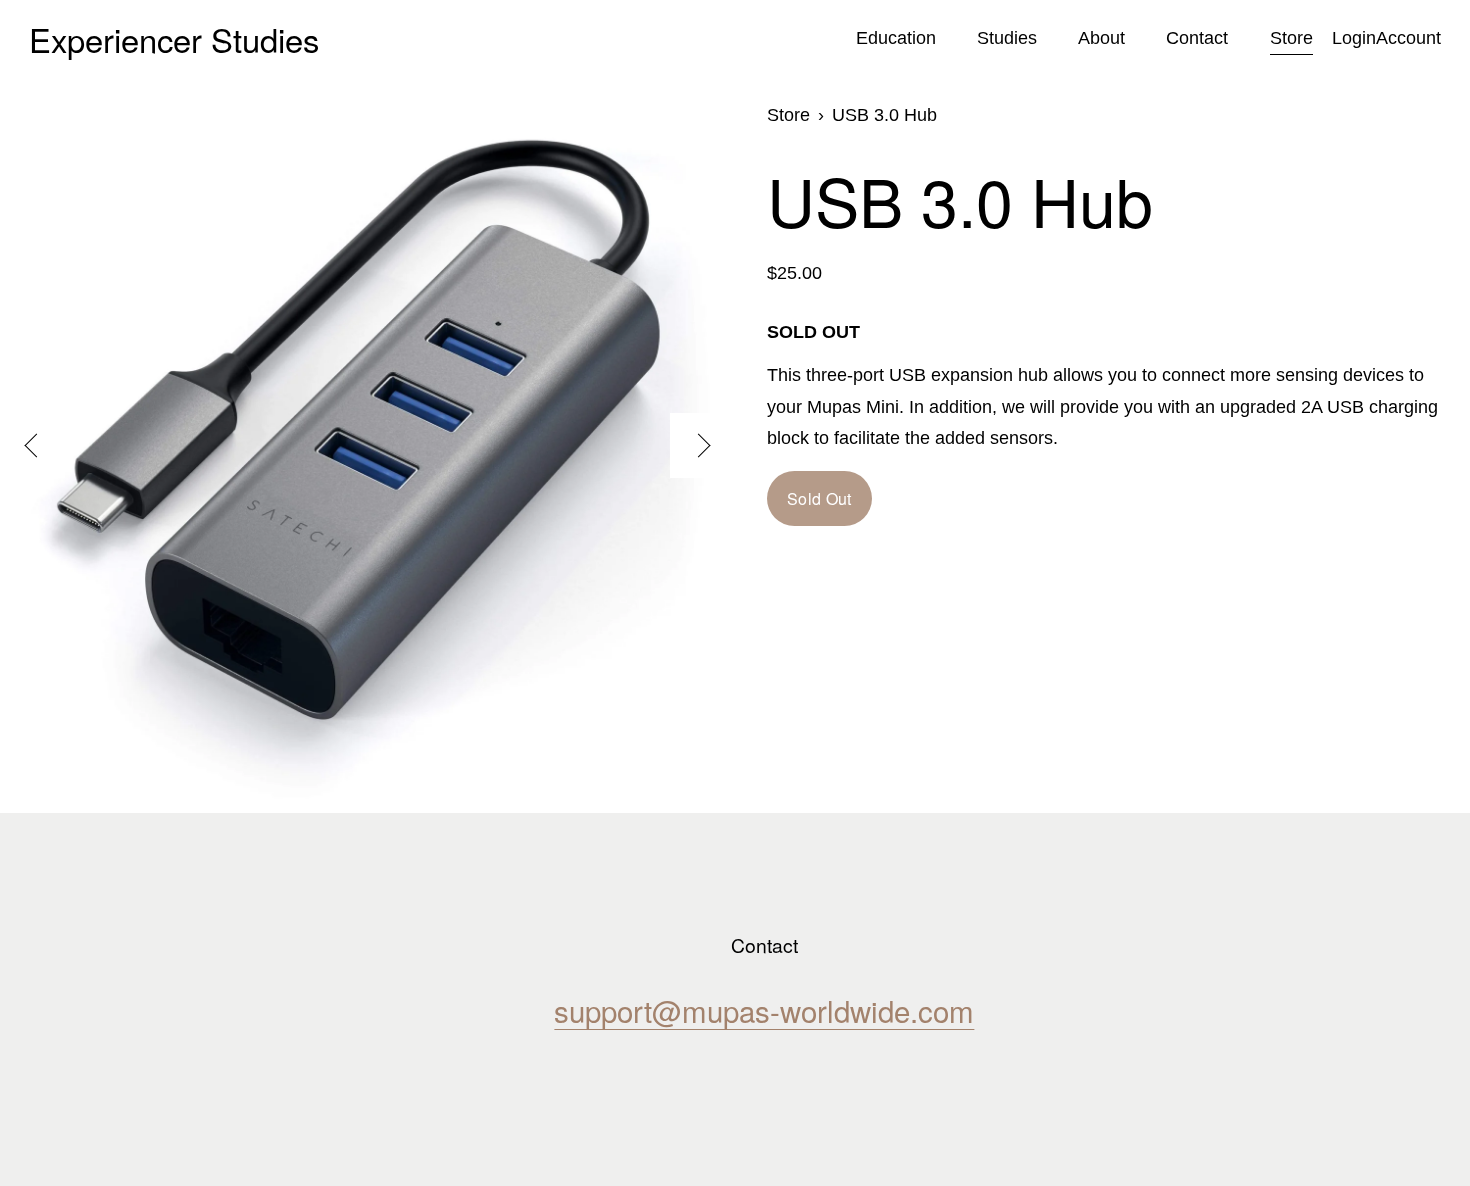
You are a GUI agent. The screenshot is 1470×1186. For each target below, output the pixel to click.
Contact (1197, 38)
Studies (1007, 38)
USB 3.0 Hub (884, 115)
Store (1291, 38)
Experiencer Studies (174, 38)
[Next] (702, 445)
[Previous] (32, 445)
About (1101, 38)
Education (896, 38)
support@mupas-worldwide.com (764, 1011)
